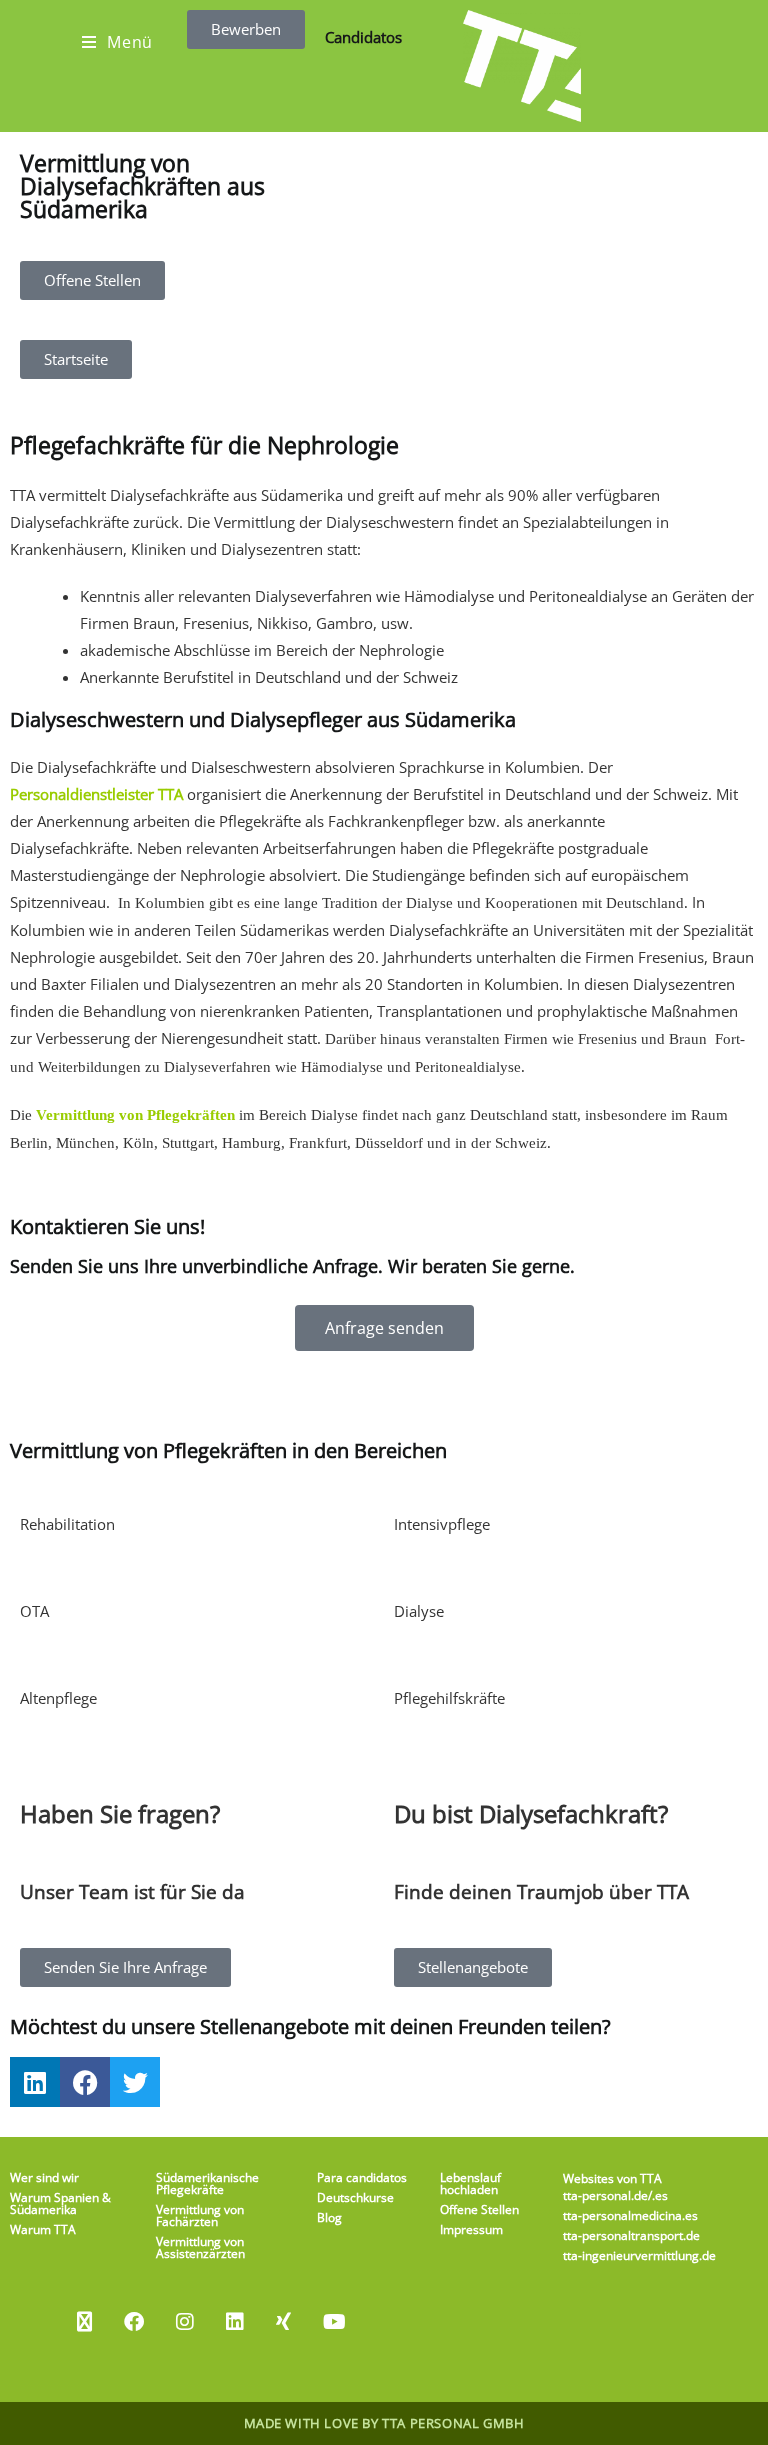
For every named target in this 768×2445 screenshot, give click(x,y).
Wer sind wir (44, 2177)
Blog (329, 2217)
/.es (658, 2195)
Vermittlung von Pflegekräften (135, 1115)
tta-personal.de (605, 2195)
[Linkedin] (35, 2082)
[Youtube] (334, 2322)
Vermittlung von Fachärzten (200, 2215)
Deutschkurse (355, 2197)
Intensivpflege (442, 1524)
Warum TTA (43, 2229)
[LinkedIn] (235, 2322)
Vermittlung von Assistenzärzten (200, 2247)
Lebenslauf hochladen (470, 2183)
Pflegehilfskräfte (449, 1698)
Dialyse (419, 1611)
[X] (84, 2322)
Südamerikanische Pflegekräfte (207, 2183)
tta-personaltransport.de (631, 2235)
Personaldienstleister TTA (96, 794)
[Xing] (283, 2322)
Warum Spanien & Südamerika (60, 2203)
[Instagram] (185, 2322)
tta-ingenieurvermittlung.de (639, 2255)
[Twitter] (135, 2082)
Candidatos (363, 37)
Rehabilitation (67, 1524)
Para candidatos (362, 2177)
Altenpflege (58, 1698)
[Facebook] (85, 2082)
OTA (34, 1611)
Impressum (471, 2229)
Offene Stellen (479, 2209)
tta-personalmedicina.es (630, 2215)
